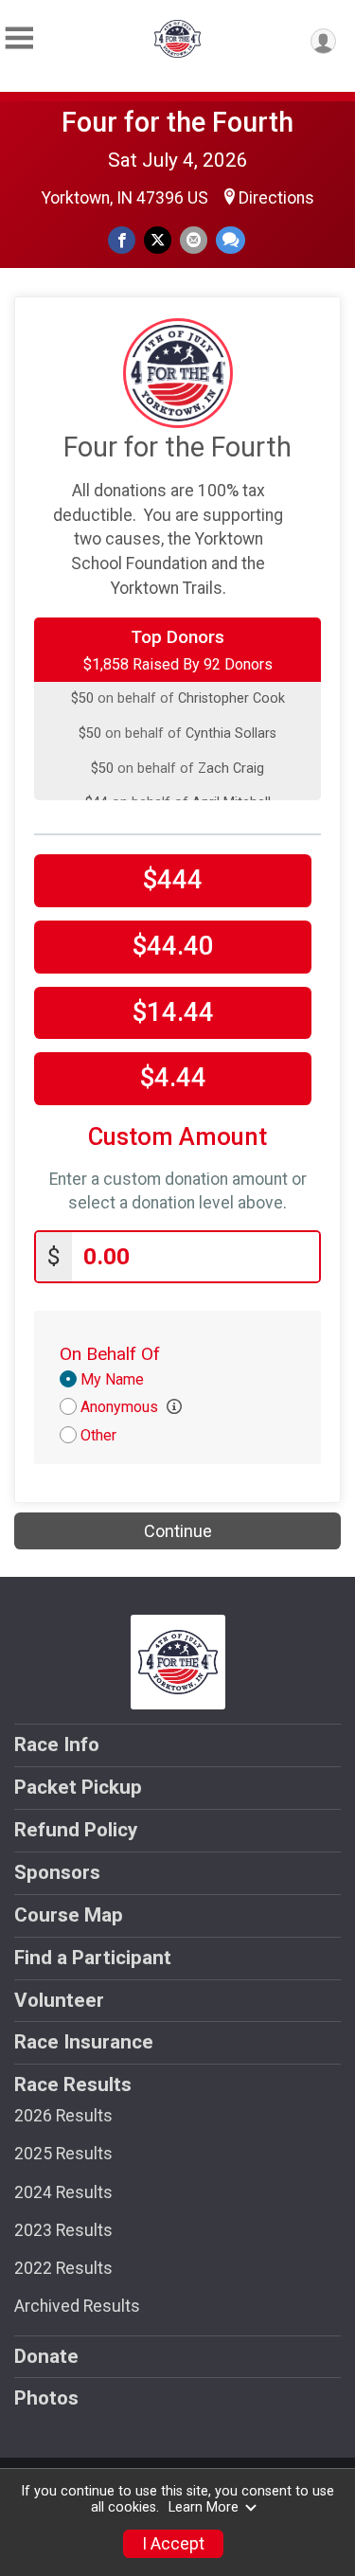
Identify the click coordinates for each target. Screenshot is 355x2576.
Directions (276, 198)
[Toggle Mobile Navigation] (19, 38)
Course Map (69, 1915)
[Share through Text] (231, 240)
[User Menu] (323, 41)
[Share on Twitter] (158, 240)
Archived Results (77, 2306)
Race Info (57, 1744)
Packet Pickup (78, 1787)
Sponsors (57, 1872)
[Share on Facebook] (122, 240)
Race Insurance (84, 2042)
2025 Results (63, 2154)
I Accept (173, 2544)
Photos (46, 2398)
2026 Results (63, 2116)
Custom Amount (177, 1137)
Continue (178, 1531)
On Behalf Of (110, 1354)
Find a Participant (93, 1958)
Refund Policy (76, 1830)
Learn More (204, 2507)
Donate (46, 2356)
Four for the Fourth (177, 122)
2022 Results (63, 2268)
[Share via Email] (194, 240)
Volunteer (59, 2000)
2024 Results (63, 2192)
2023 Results (63, 2230)
